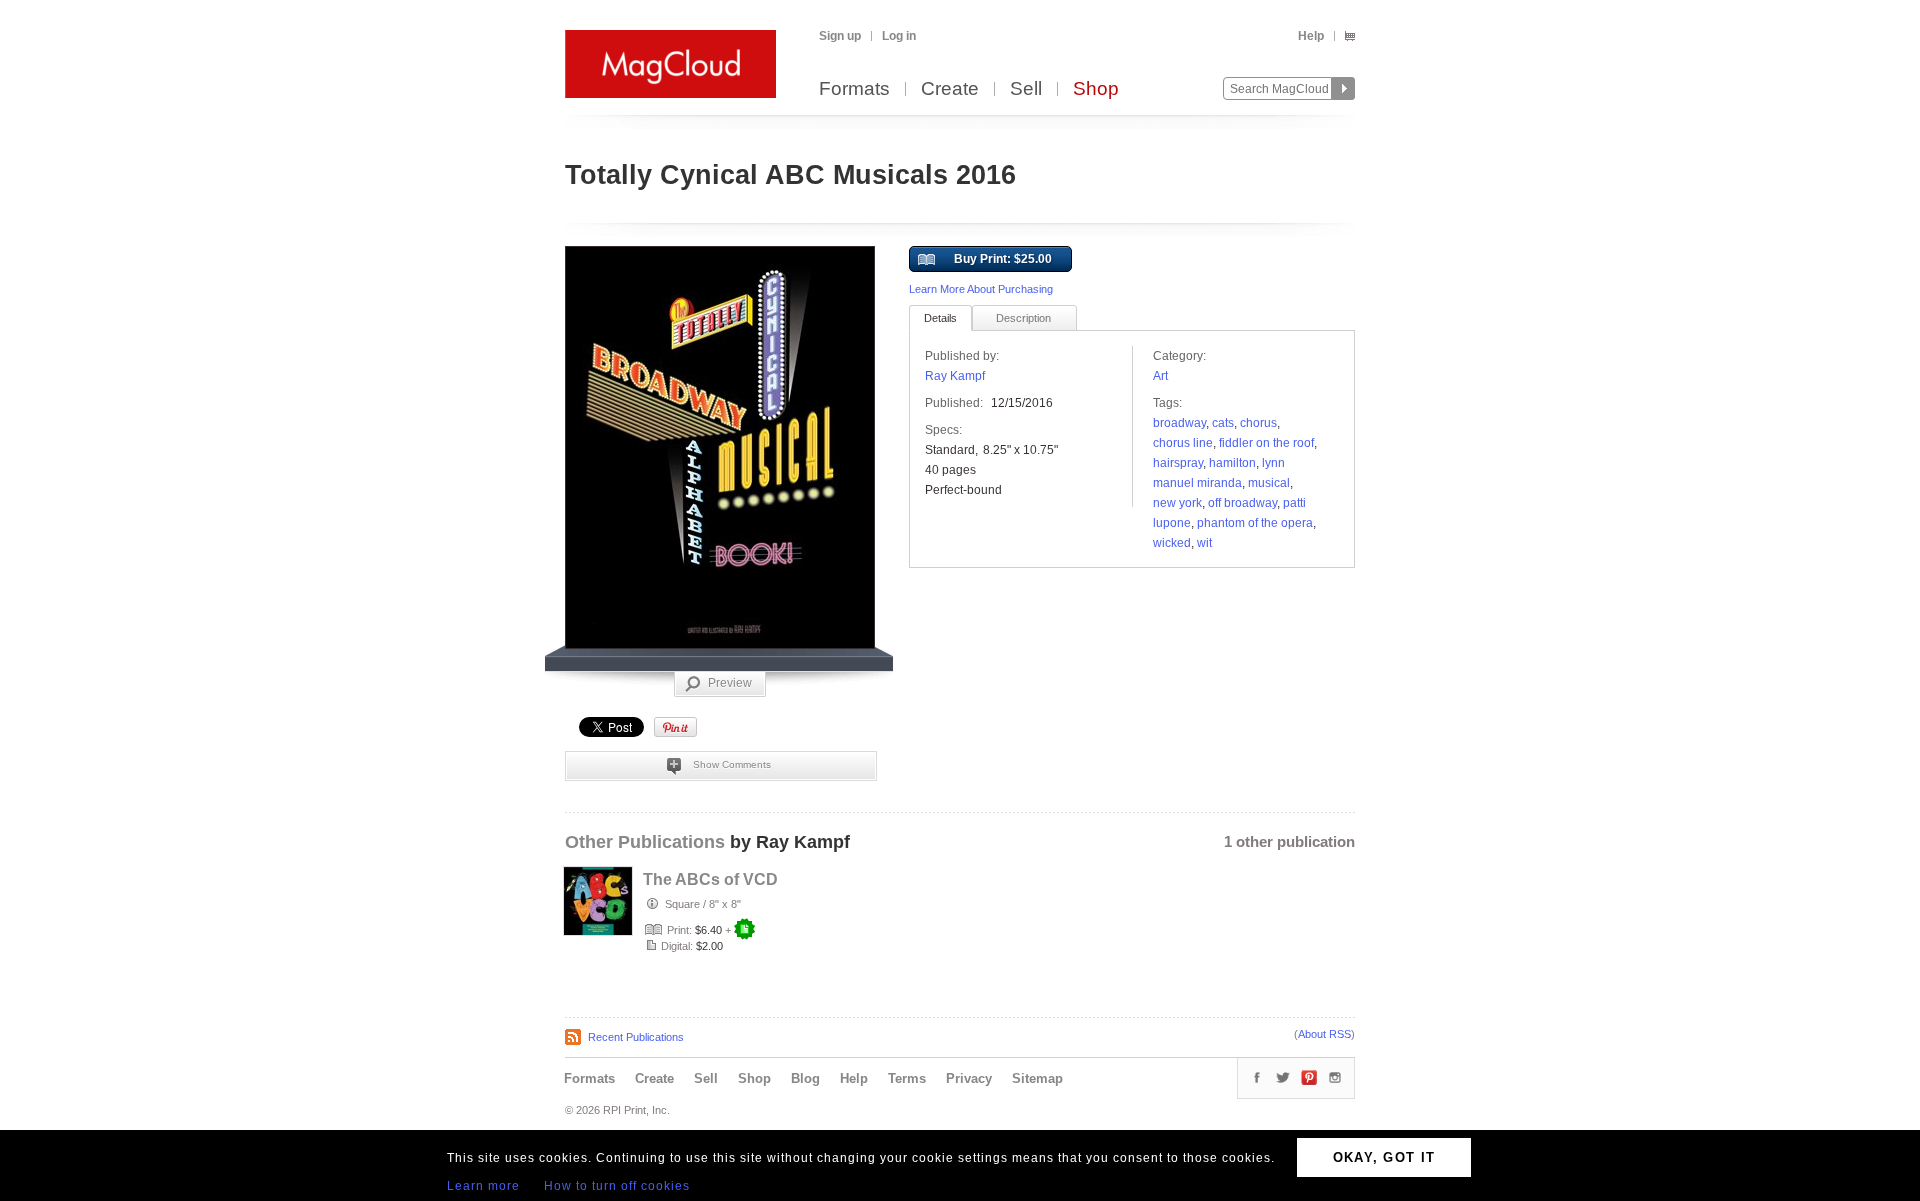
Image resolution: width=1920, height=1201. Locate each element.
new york (1177, 503)
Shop (1096, 89)
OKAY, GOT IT (1384, 1157)
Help (1311, 36)
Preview (730, 683)
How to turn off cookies (617, 1186)
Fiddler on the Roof (1266, 443)
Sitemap (1037, 1078)
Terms (907, 1078)
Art (1160, 376)
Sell (1026, 89)
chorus (1258, 423)
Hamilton (1232, 463)
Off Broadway (1242, 503)
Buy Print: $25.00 (1003, 259)
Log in (899, 36)
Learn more (483, 1186)
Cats (1223, 423)
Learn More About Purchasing (981, 289)
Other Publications (645, 842)
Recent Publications (636, 1037)
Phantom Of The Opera (1255, 523)
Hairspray (1178, 463)
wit (1204, 543)
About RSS (1324, 1034)
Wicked (1172, 543)
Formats (854, 89)
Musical (1269, 483)
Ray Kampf (955, 376)
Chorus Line (1183, 443)
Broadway (1179, 423)
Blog (805, 1078)
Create (950, 89)
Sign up (840, 36)
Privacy (969, 1078)
